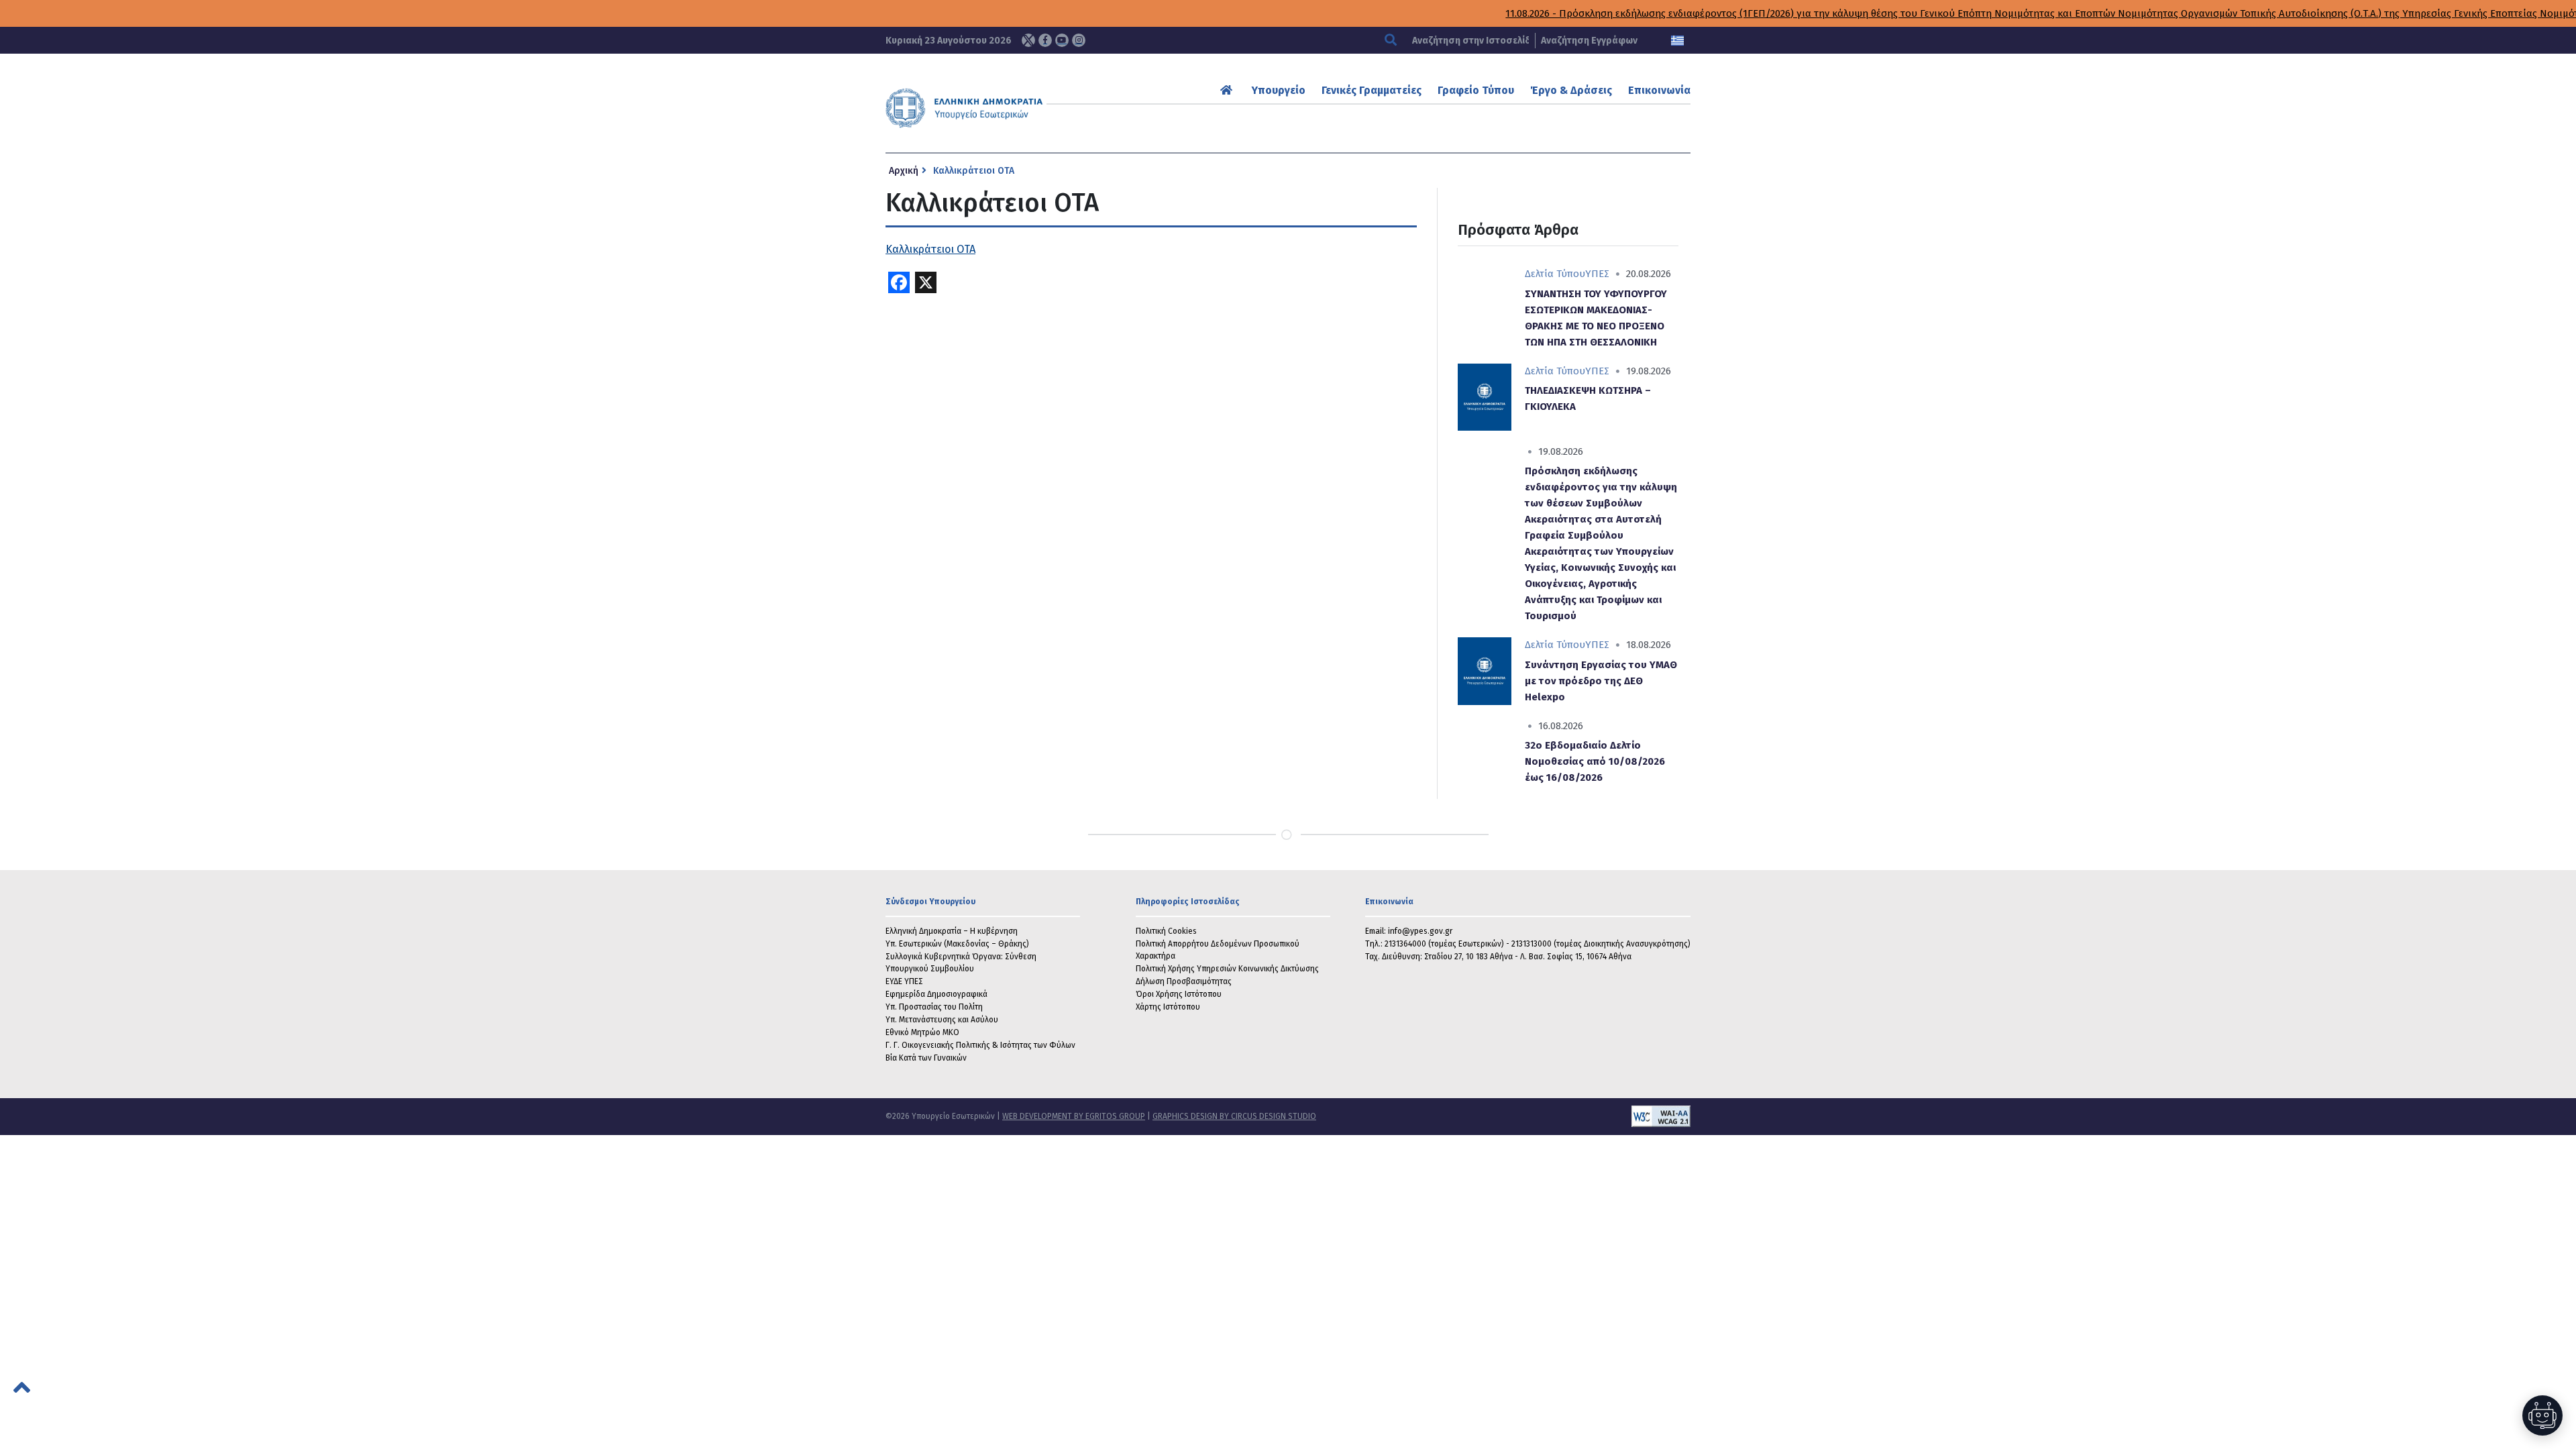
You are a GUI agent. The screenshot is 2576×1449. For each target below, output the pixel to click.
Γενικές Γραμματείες (1372, 90)
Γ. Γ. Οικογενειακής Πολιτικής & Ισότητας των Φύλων (980, 1045)
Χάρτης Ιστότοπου (1168, 1007)
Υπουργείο (1279, 90)
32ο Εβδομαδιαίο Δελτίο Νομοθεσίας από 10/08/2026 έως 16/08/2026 (1595, 761)
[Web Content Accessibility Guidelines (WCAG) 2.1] (1503, 1116)
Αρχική (904, 171)
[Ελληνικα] (1677, 41)
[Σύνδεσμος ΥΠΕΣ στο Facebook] (1045, 40)
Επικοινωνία (1659, 90)
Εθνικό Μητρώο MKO (922, 1032)
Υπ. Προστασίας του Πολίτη (934, 1007)
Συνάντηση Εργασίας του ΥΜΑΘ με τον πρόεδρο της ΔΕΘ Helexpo (1601, 681)
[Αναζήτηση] (1392, 41)
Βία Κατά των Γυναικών (926, 1058)
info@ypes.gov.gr (1420, 931)
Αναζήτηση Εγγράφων (1589, 41)
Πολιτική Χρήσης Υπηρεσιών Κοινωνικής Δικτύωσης (1227, 969)
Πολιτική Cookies (1166, 931)
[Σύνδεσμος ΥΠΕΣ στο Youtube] (1062, 40)
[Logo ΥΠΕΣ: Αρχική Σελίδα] (1006, 108)
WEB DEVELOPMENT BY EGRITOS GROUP (1074, 1116)
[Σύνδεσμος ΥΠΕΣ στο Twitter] (1028, 40)
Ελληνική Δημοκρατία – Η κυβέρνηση (952, 931)
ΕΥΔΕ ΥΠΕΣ (904, 981)
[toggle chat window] (2542, 1415)
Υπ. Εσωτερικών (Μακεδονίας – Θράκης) (957, 944)
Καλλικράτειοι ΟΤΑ (930, 249)
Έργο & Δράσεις (1571, 90)
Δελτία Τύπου (1555, 274)
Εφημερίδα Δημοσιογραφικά (936, 994)
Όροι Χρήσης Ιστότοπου (1179, 994)
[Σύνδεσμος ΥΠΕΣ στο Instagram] (1079, 40)
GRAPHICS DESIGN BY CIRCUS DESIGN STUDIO (1234, 1116)
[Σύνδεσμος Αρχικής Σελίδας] (1228, 90)
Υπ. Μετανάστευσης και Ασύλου (942, 1020)
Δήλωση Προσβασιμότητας (1184, 981)
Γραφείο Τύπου (1476, 90)
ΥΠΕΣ (1597, 274)
